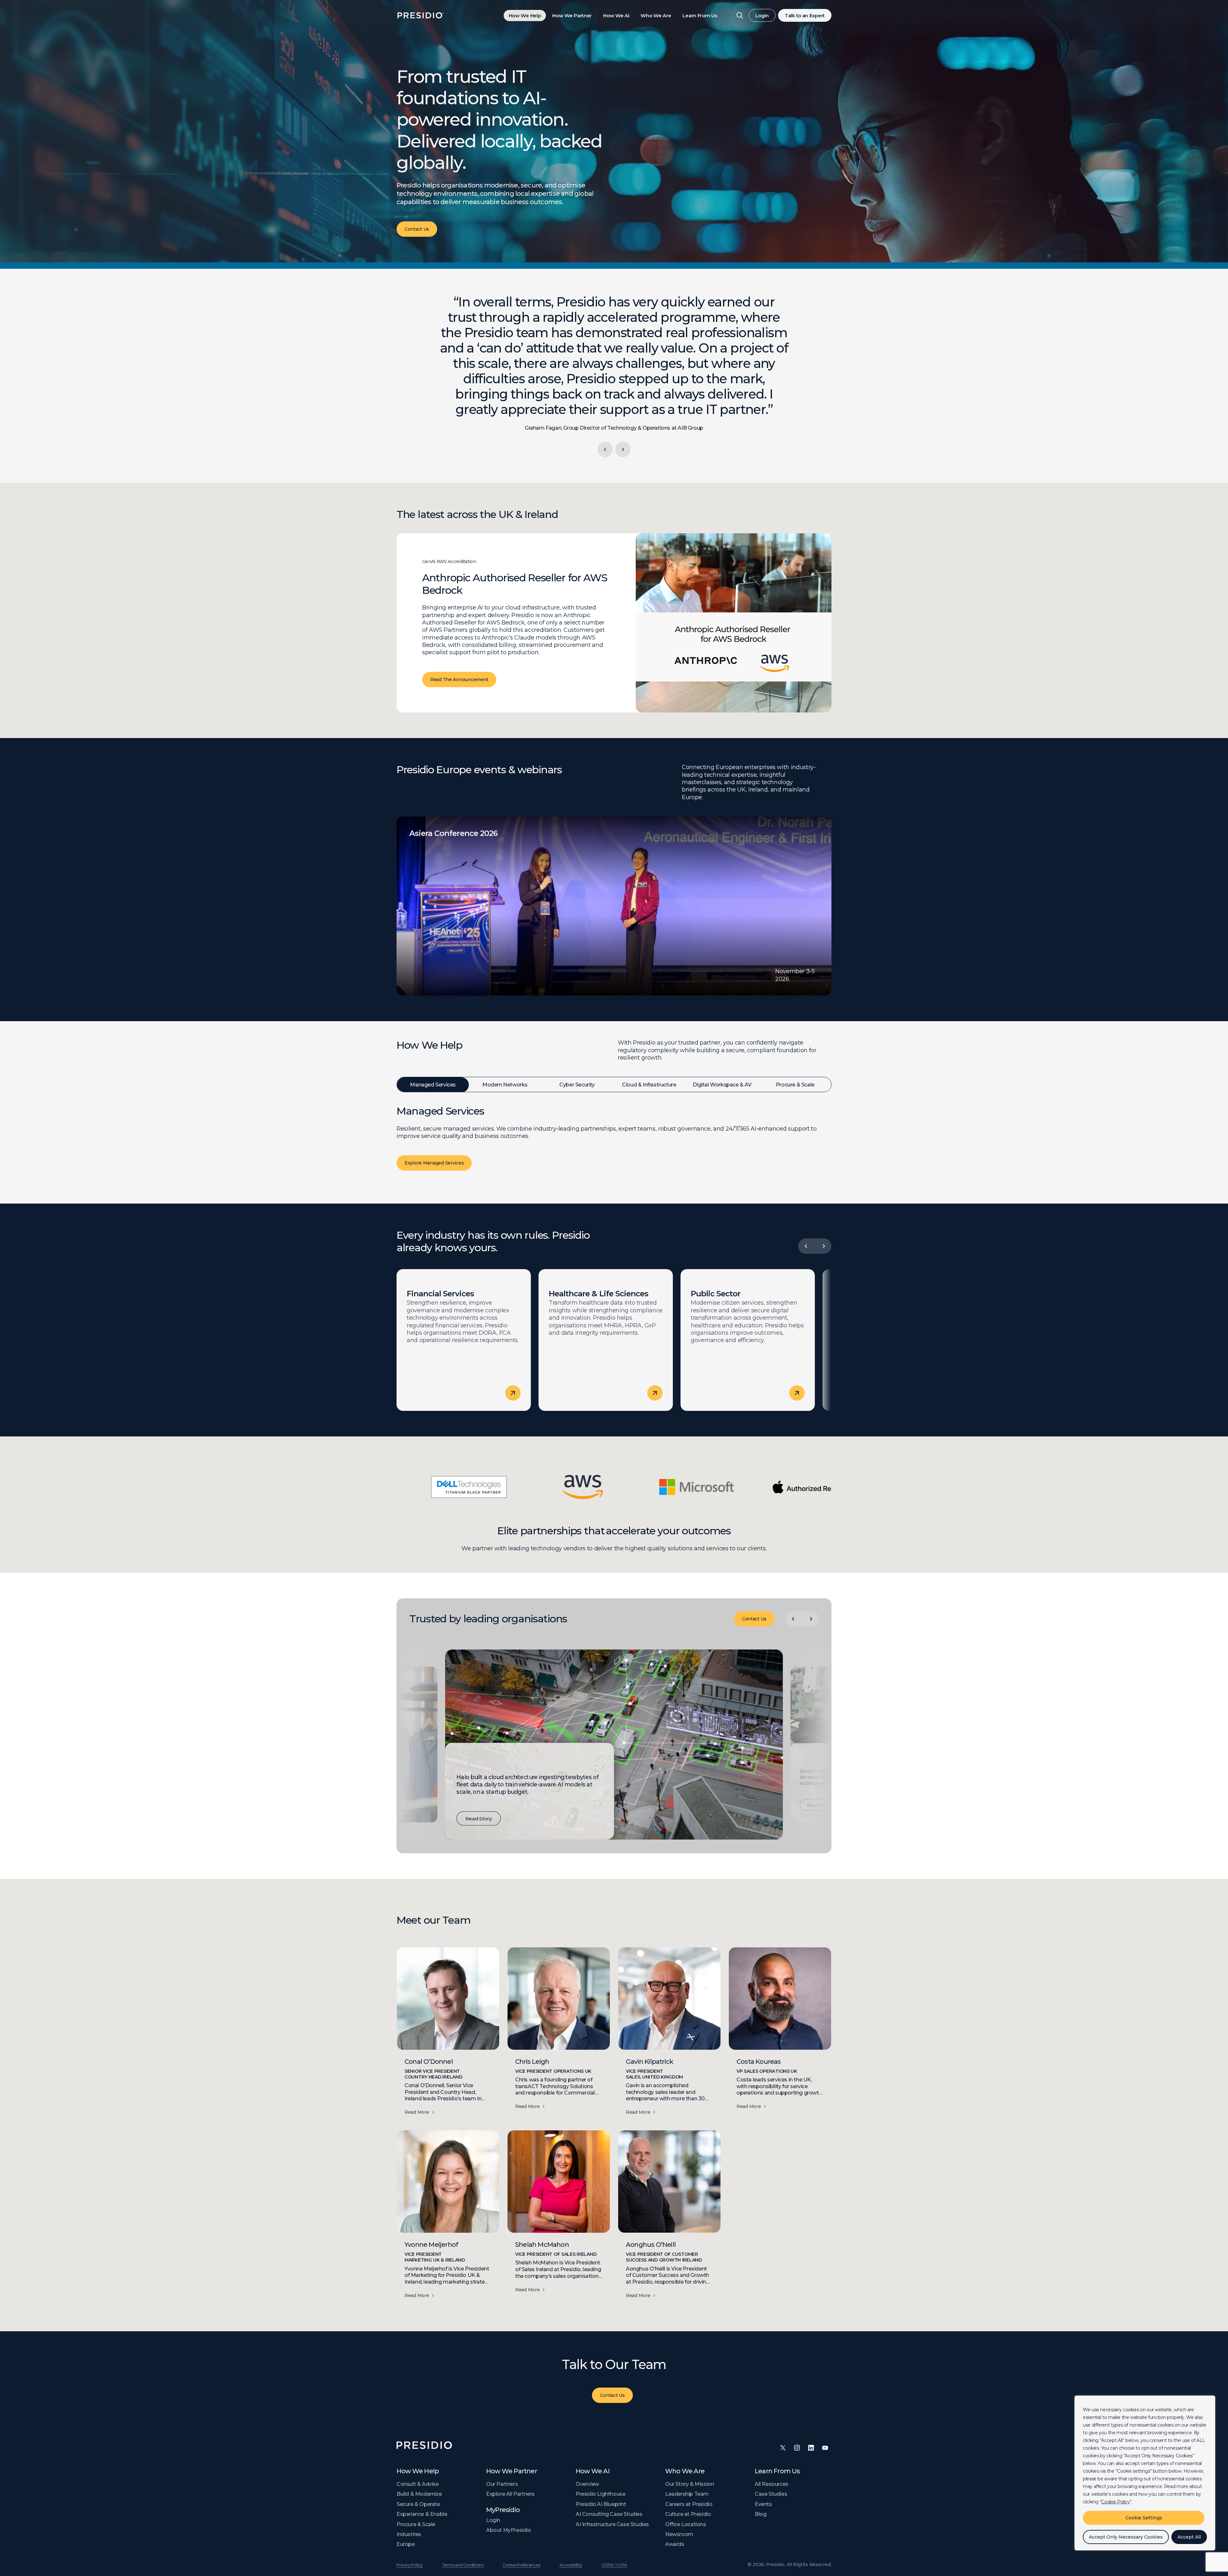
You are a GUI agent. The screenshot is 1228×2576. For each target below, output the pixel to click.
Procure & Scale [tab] (795, 1085)
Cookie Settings (1144, 2518)
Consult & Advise (418, 2484)
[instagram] (797, 2448)
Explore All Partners (510, 2494)
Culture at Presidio (688, 2514)
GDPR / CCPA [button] (614, 2565)
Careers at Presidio (689, 2504)
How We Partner (572, 16)
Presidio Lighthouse (600, 2494)
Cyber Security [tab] (577, 1085)
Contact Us (754, 1619)
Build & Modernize (419, 2494)
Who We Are (656, 16)
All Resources (771, 2484)
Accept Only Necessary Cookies (1126, 2537)
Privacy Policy (410, 2565)
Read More (417, 2112)
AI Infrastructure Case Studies (612, 2524)
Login (762, 16)
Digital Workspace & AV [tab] (722, 1085)
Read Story (479, 1818)
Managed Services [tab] (433, 1085)
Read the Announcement (459, 680)
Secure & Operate (418, 2504)
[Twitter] (783, 2448)
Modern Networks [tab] (505, 1085)
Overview (587, 2484)
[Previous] (605, 449)
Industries (409, 2534)
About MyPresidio (509, 2530)
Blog (760, 2514)
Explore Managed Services (434, 1163)
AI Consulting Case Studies (609, 2514)
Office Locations (686, 2524)
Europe (406, 2544)
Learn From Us (700, 16)
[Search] (740, 15)
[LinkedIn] (811, 2448)
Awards (675, 2544)
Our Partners (502, 2484)
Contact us (417, 229)
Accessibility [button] (571, 2565)
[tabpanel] (614, 1145)
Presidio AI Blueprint (601, 2504)
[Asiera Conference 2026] (614, 906)
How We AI (616, 16)
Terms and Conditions (463, 2565)
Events (763, 2504)
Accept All (1189, 2537)
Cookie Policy (1115, 2502)
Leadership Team (687, 2494)
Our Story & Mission (689, 2484)
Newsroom (679, 2534)
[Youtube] (825, 2448)
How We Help (525, 16)
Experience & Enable (422, 2514)
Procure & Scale (416, 2524)
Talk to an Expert (805, 16)
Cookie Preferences (522, 2565)
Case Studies (771, 2494)
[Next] (623, 449)
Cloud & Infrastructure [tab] (649, 1085)
